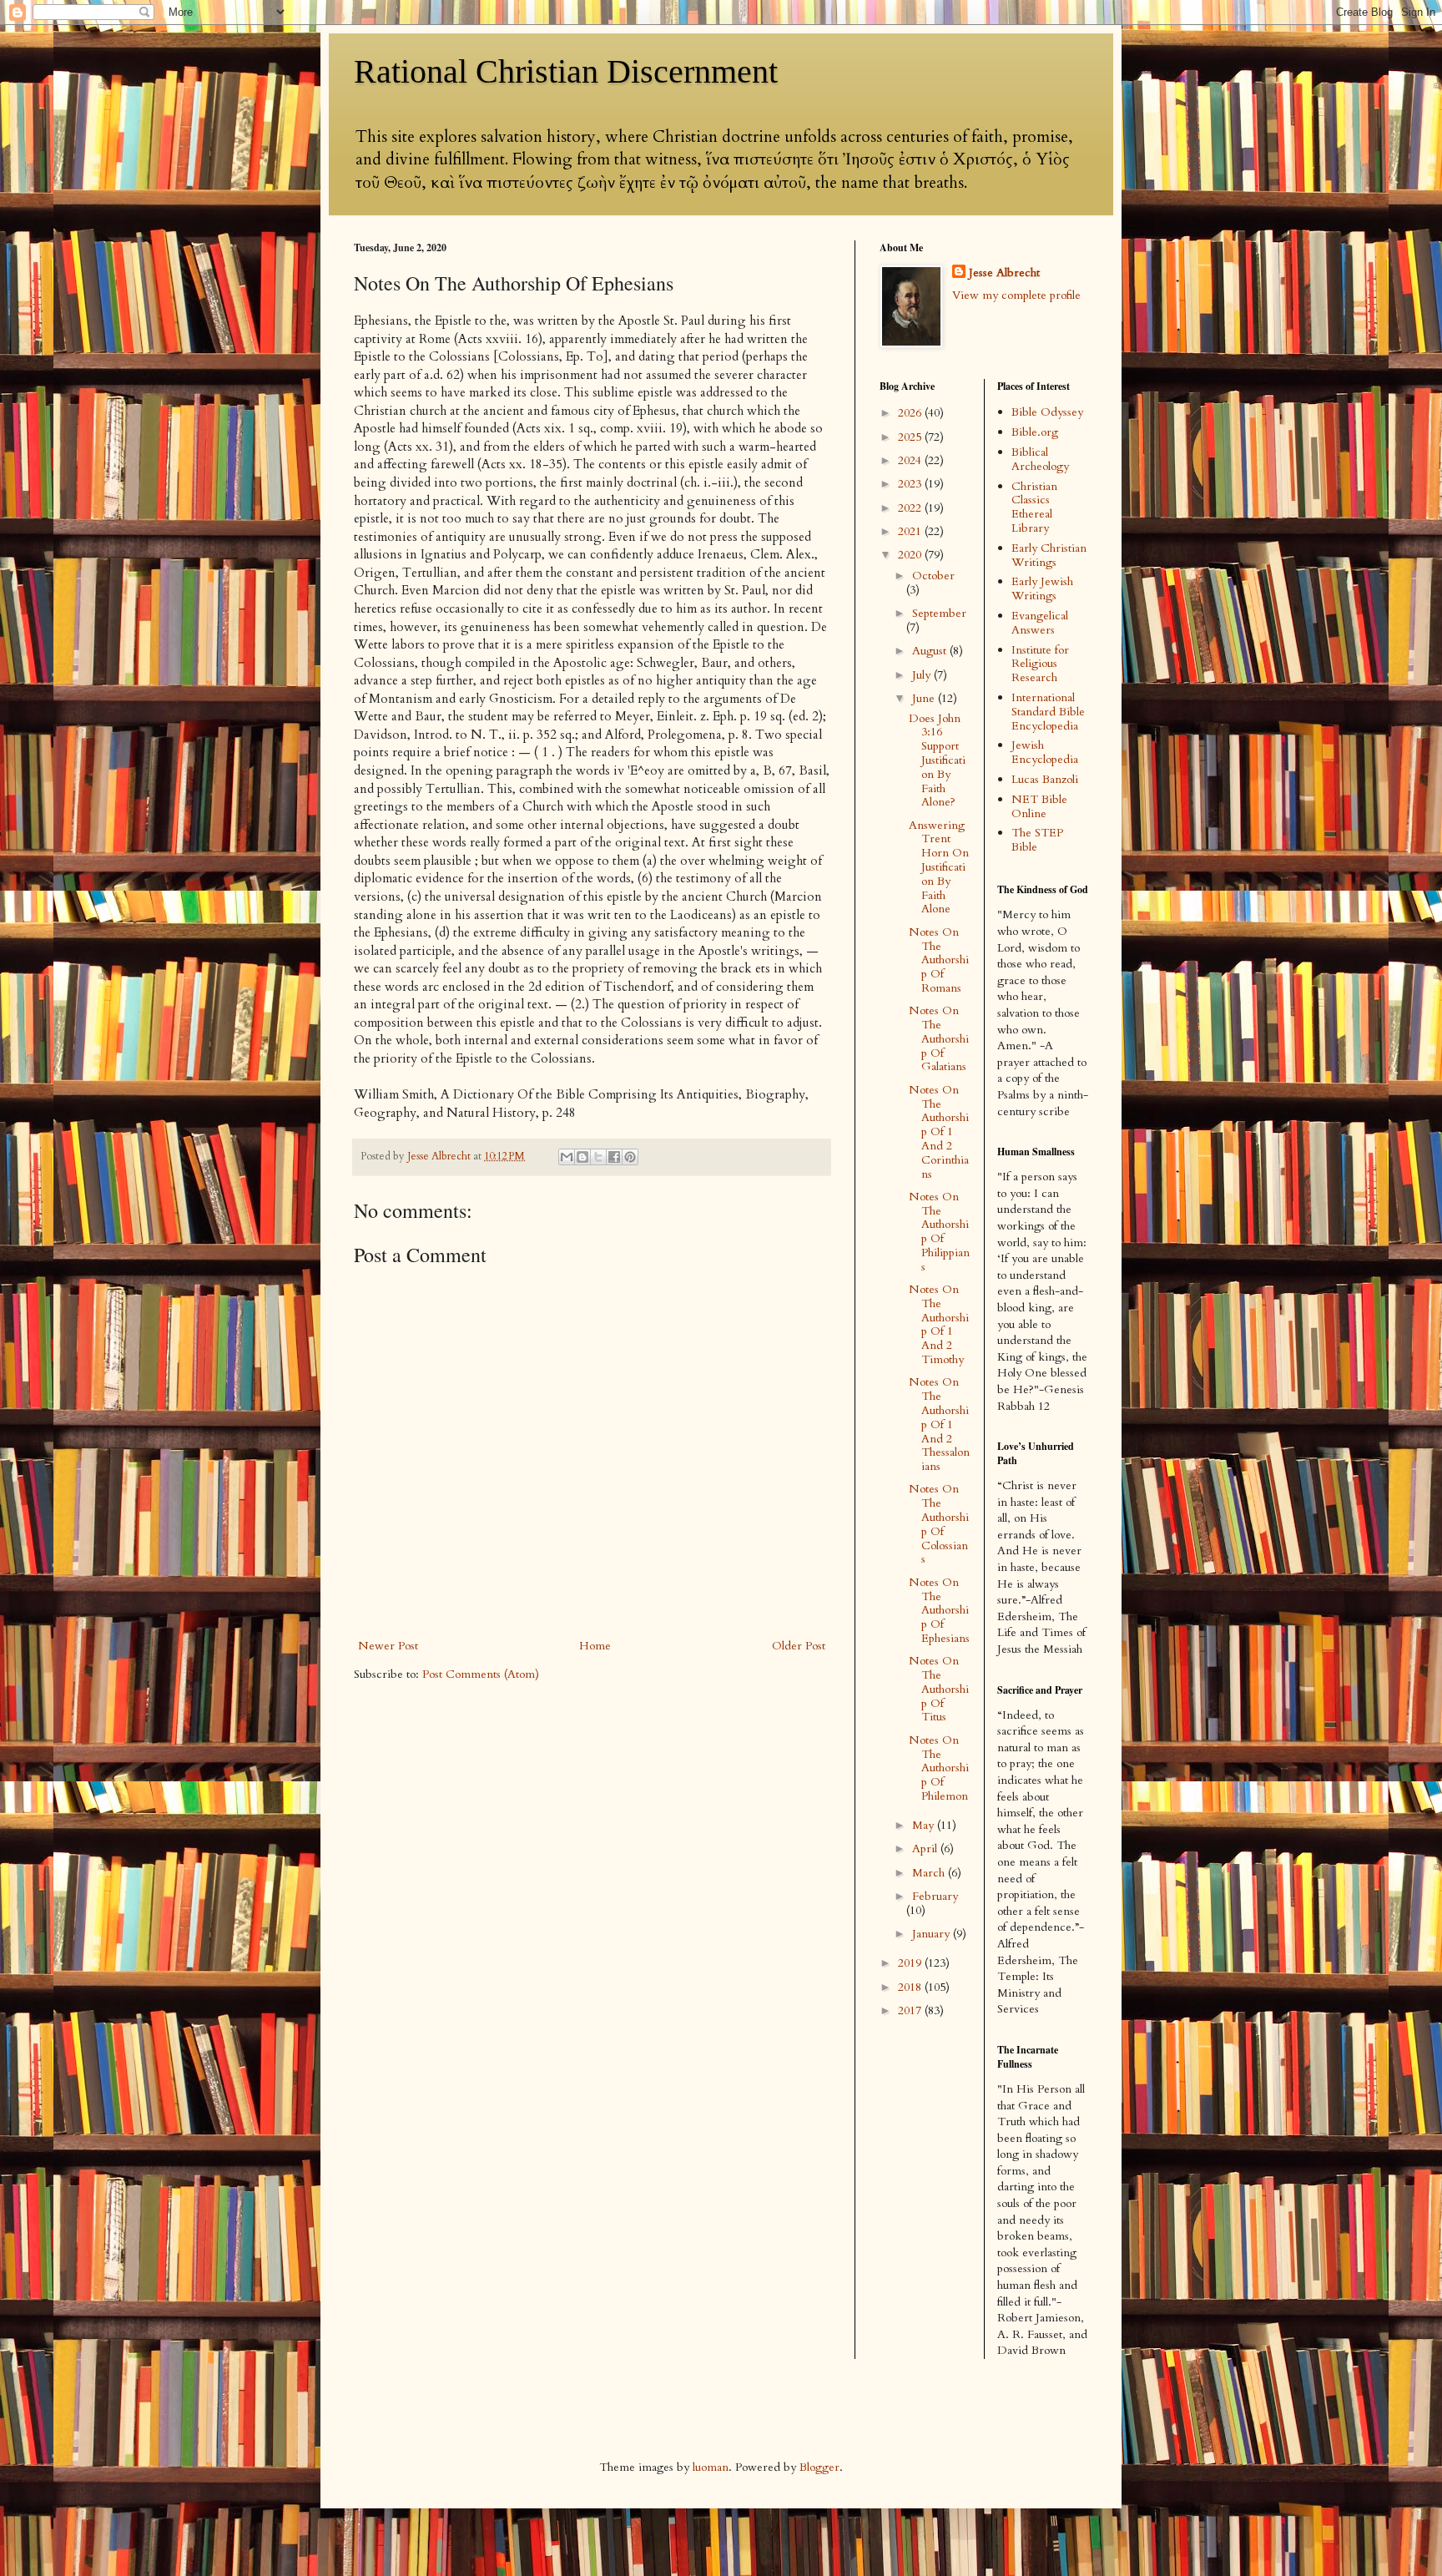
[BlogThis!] (582, 1157)
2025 (911, 437)
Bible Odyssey (1047, 412)
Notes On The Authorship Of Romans (939, 960)
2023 (911, 484)
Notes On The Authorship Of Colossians (939, 1524)
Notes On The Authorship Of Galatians (939, 1038)
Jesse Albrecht (1004, 273)
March (930, 1873)
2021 (911, 531)
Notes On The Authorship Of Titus (939, 1689)
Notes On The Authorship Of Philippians (939, 1232)
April (926, 1849)
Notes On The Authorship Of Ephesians (939, 1610)
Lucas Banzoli (1045, 779)
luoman (711, 2467)
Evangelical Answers (1040, 623)
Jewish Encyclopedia (1045, 752)
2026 (911, 413)
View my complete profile (1016, 295)
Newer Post (388, 1646)
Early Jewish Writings (1042, 588)
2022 (911, 508)
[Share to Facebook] (614, 1157)
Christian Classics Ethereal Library (1034, 507)
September (939, 613)
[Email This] (567, 1157)
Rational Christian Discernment (566, 71)
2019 (911, 1963)
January (933, 1934)
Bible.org (1035, 432)
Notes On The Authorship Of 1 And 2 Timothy (939, 1324)
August (931, 651)
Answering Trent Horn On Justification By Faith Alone (939, 867)
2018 (911, 1987)
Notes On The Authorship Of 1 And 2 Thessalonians (939, 1424)
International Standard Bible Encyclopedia (1048, 712)
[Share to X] (598, 1157)
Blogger (819, 2467)
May (925, 1825)
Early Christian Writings (1049, 555)
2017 (911, 2010)
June (925, 698)
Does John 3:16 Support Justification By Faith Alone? (937, 760)
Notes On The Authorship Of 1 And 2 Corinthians (939, 1132)
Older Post (799, 1646)
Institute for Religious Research (1040, 664)
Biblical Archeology (1040, 459)
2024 (911, 460)
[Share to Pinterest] (630, 1157)
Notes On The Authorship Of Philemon (939, 1768)
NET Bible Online (1039, 806)
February (935, 1896)
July (923, 675)
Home (595, 1646)
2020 (911, 555)
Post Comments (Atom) (481, 1674)
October (933, 576)
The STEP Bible (1037, 840)
